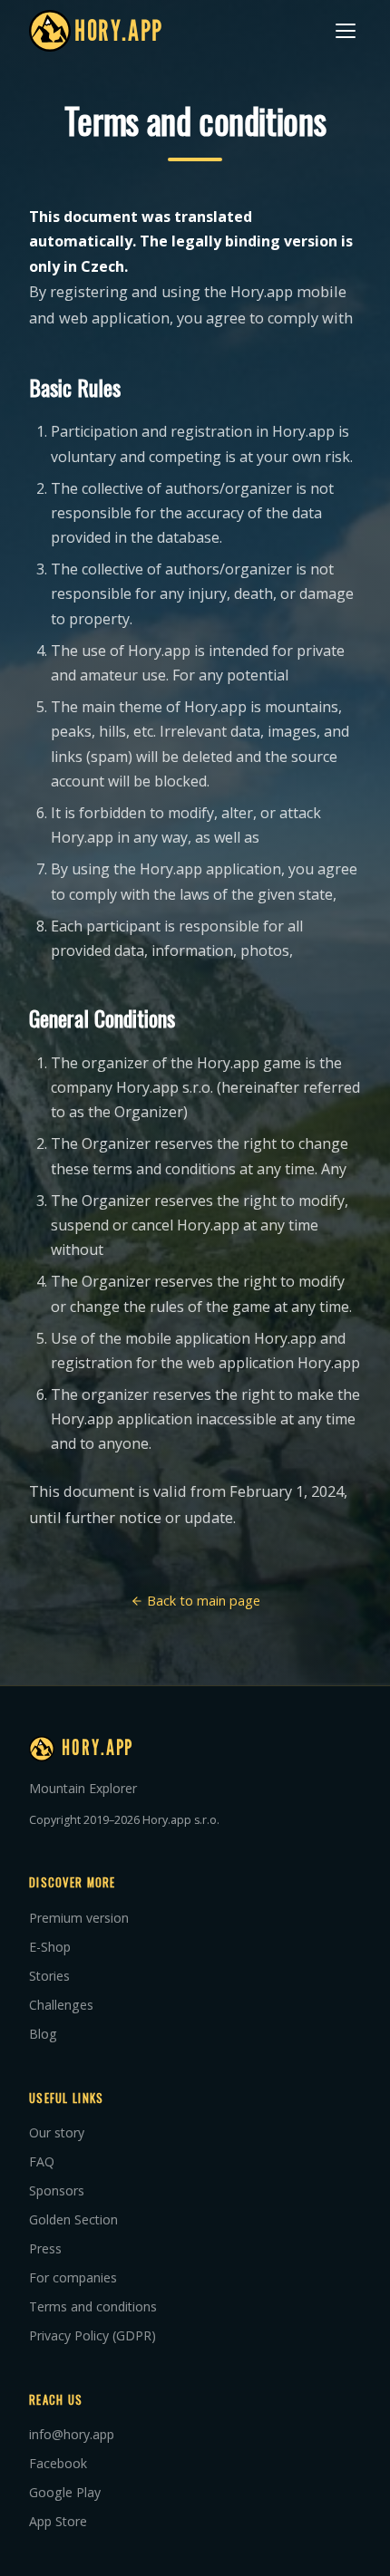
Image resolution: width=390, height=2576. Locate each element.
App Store (58, 2521)
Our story (57, 2132)
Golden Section (73, 2219)
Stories (49, 1976)
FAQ (42, 2161)
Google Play (65, 2492)
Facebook (58, 2463)
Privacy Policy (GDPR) (93, 2335)
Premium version (79, 1918)
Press (45, 2248)
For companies (73, 2277)
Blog (43, 2034)
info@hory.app (72, 2434)
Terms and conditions (93, 2306)
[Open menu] (346, 31)
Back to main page (202, 1601)
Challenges (61, 2005)
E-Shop (50, 1947)
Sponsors (57, 2190)
